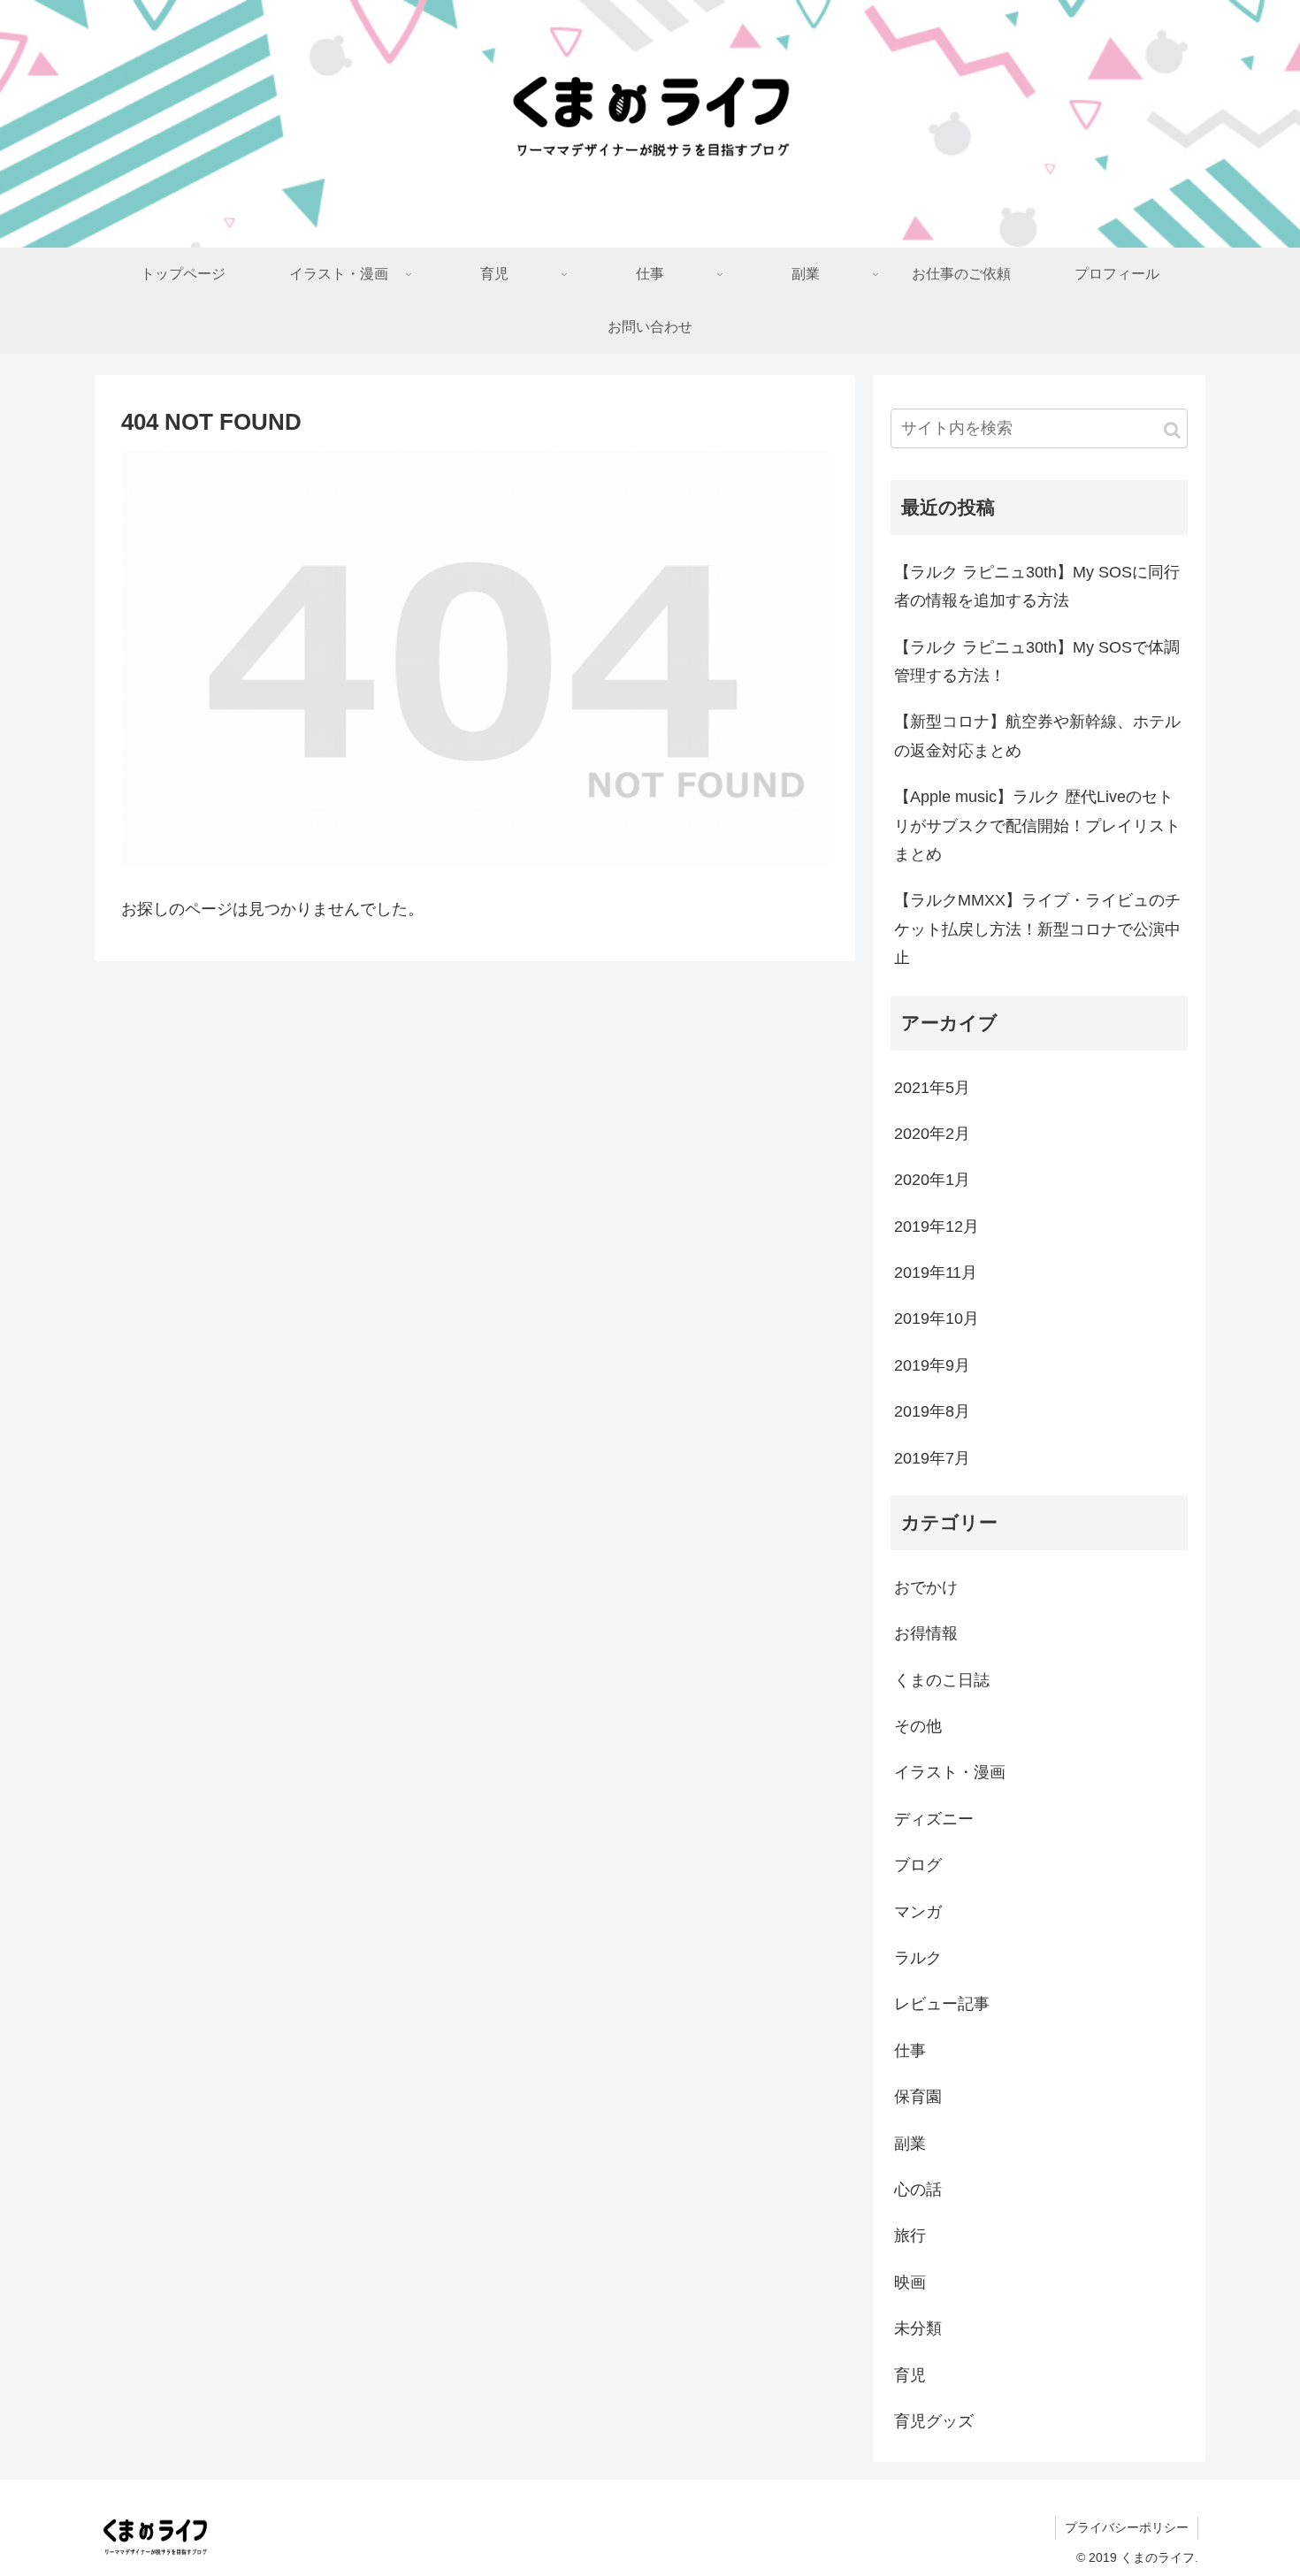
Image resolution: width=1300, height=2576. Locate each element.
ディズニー (934, 1819)
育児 (910, 2375)
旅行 (910, 2236)
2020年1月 (932, 1180)
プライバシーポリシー (1127, 2527)
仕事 (910, 2051)
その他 (918, 1726)
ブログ (918, 1865)
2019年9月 (932, 1365)
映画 (910, 2282)
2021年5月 (932, 1088)
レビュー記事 (942, 2004)
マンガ (918, 1912)
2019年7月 (932, 1458)
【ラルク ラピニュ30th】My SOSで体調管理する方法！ (1037, 661)
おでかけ (926, 1587)
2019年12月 (937, 1227)
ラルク (918, 1958)
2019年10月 (937, 1319)
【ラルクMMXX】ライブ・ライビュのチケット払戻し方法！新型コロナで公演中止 (1037, 929)
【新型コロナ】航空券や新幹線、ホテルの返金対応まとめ (1037, 736)
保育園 (918, 2097)
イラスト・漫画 (950, 1772)
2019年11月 (936, 1273)
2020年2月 (932, 1134)
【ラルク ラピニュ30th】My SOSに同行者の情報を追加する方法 (1037, 586)
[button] (1172, 430)
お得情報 (926, 1633)
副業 (910, 2144)
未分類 (918, 2328)
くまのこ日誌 (942, 1680)
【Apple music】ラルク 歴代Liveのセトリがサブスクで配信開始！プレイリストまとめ (1037, 826)
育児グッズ (934, 2421)
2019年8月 (932, 1411)
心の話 (918, 2190)
